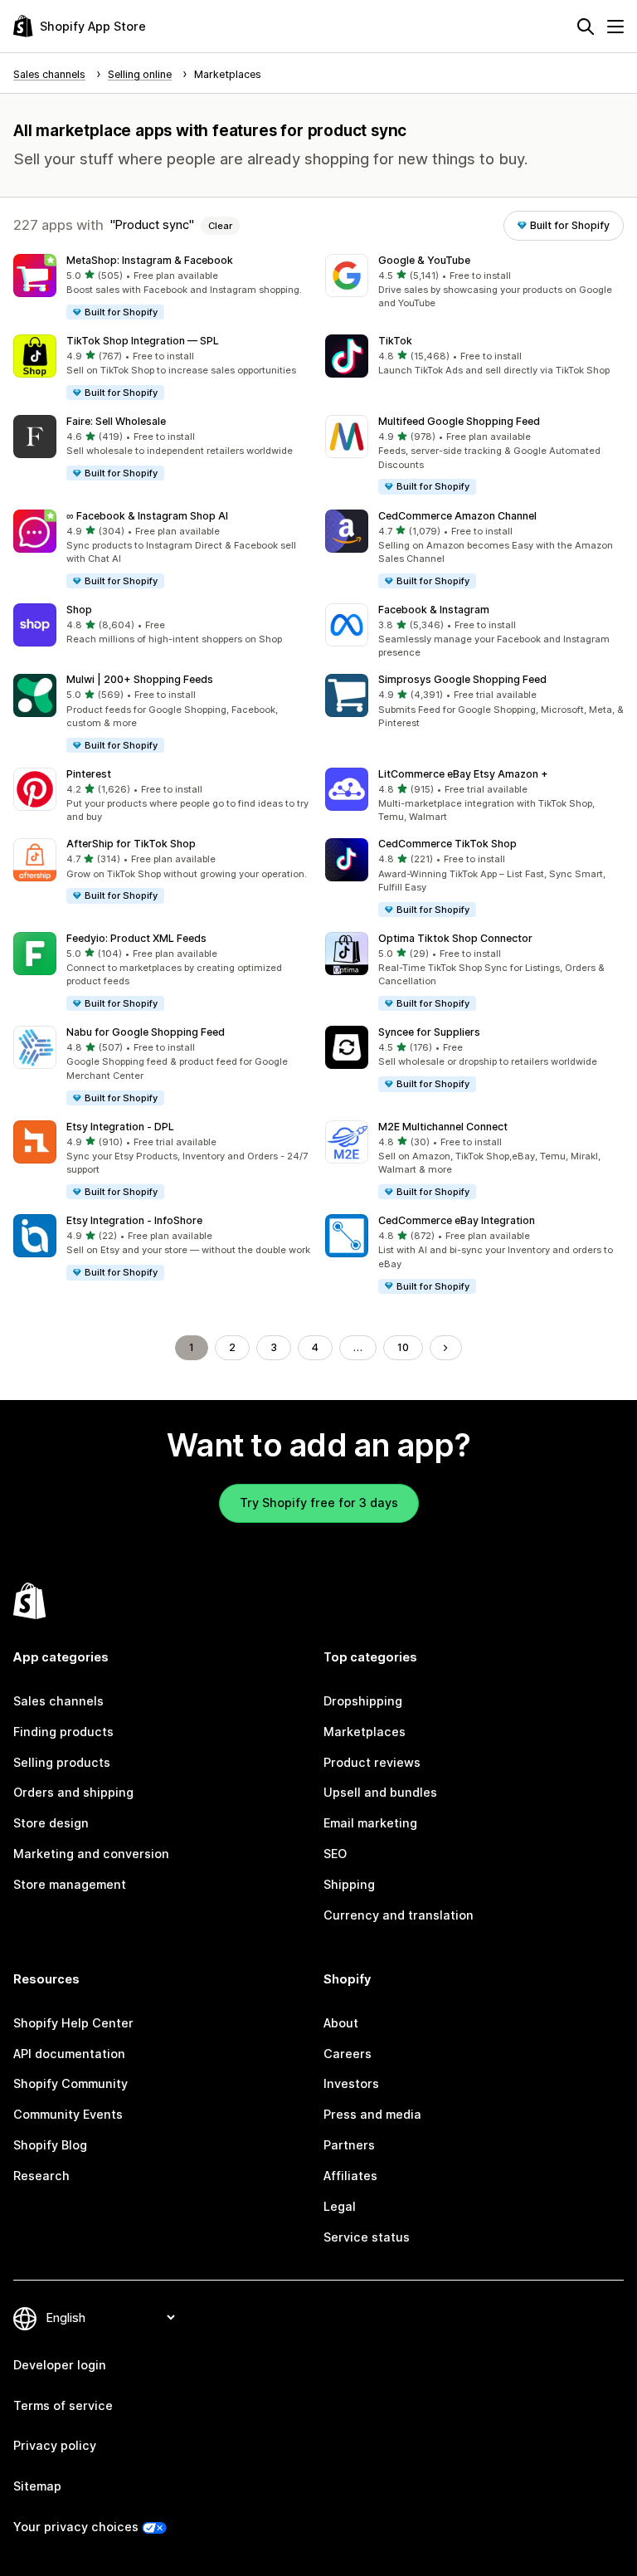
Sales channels (58, 1701)
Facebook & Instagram (434, 610)
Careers (348, 2054)
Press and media (372, 2114)
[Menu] (615, 27)
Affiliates (350, 2176)
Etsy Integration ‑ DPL (120, 1127)
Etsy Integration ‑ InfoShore (134, 1220)
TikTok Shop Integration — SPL (143, 341)
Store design (51, 1823)
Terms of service (63, 2405)
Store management (70, 1884)
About (341, 2023)
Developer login (60, 2365)
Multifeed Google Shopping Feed (459, 421)
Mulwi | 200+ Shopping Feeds (140, 679)
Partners (349, 2145)
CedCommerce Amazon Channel (457, 516)
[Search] (586, 27)
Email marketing (370, 1823)
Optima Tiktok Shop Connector (455, 938)
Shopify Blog (50, 2145)
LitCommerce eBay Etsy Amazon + (463, 774)
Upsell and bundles (380, 1792)
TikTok (395, 341)
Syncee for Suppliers (429, 1032)
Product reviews (372, 1762)
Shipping (349, 1884)
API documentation (69, 2054)
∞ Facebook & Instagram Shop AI (147, 516)
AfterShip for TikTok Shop (131, 844)
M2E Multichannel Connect (443, 1127)
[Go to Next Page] (445, 1348)
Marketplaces (365, 1732)
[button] (163, 288)
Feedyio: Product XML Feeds (136, 938)
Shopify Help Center (73, 2023)
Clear (220, 226)
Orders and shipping (73, 1792)
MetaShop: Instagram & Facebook (150, 260)
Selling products (62, 1762)
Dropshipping (363, 1701)
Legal (340, 2206)
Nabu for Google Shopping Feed (146, 1032)
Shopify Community (71, 2083)
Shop (79, 610)
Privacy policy (55, 2445)
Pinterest (89, 774)
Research (41, 2176)
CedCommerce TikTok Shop (447, 844)
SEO (335, 1854)
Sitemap (37, 2486)
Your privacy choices (76, 2527)
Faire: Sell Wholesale (116, 421)
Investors (351, 2083)
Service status (367, 2237)
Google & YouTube (424, 260)
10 (403, 1347)
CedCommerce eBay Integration (457, 1220)
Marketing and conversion (91, 1854)
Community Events (68, 2114)
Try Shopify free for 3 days (319, 1503)
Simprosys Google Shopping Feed (462, 679)
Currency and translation (399, 1915)
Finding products (63, 1732)
